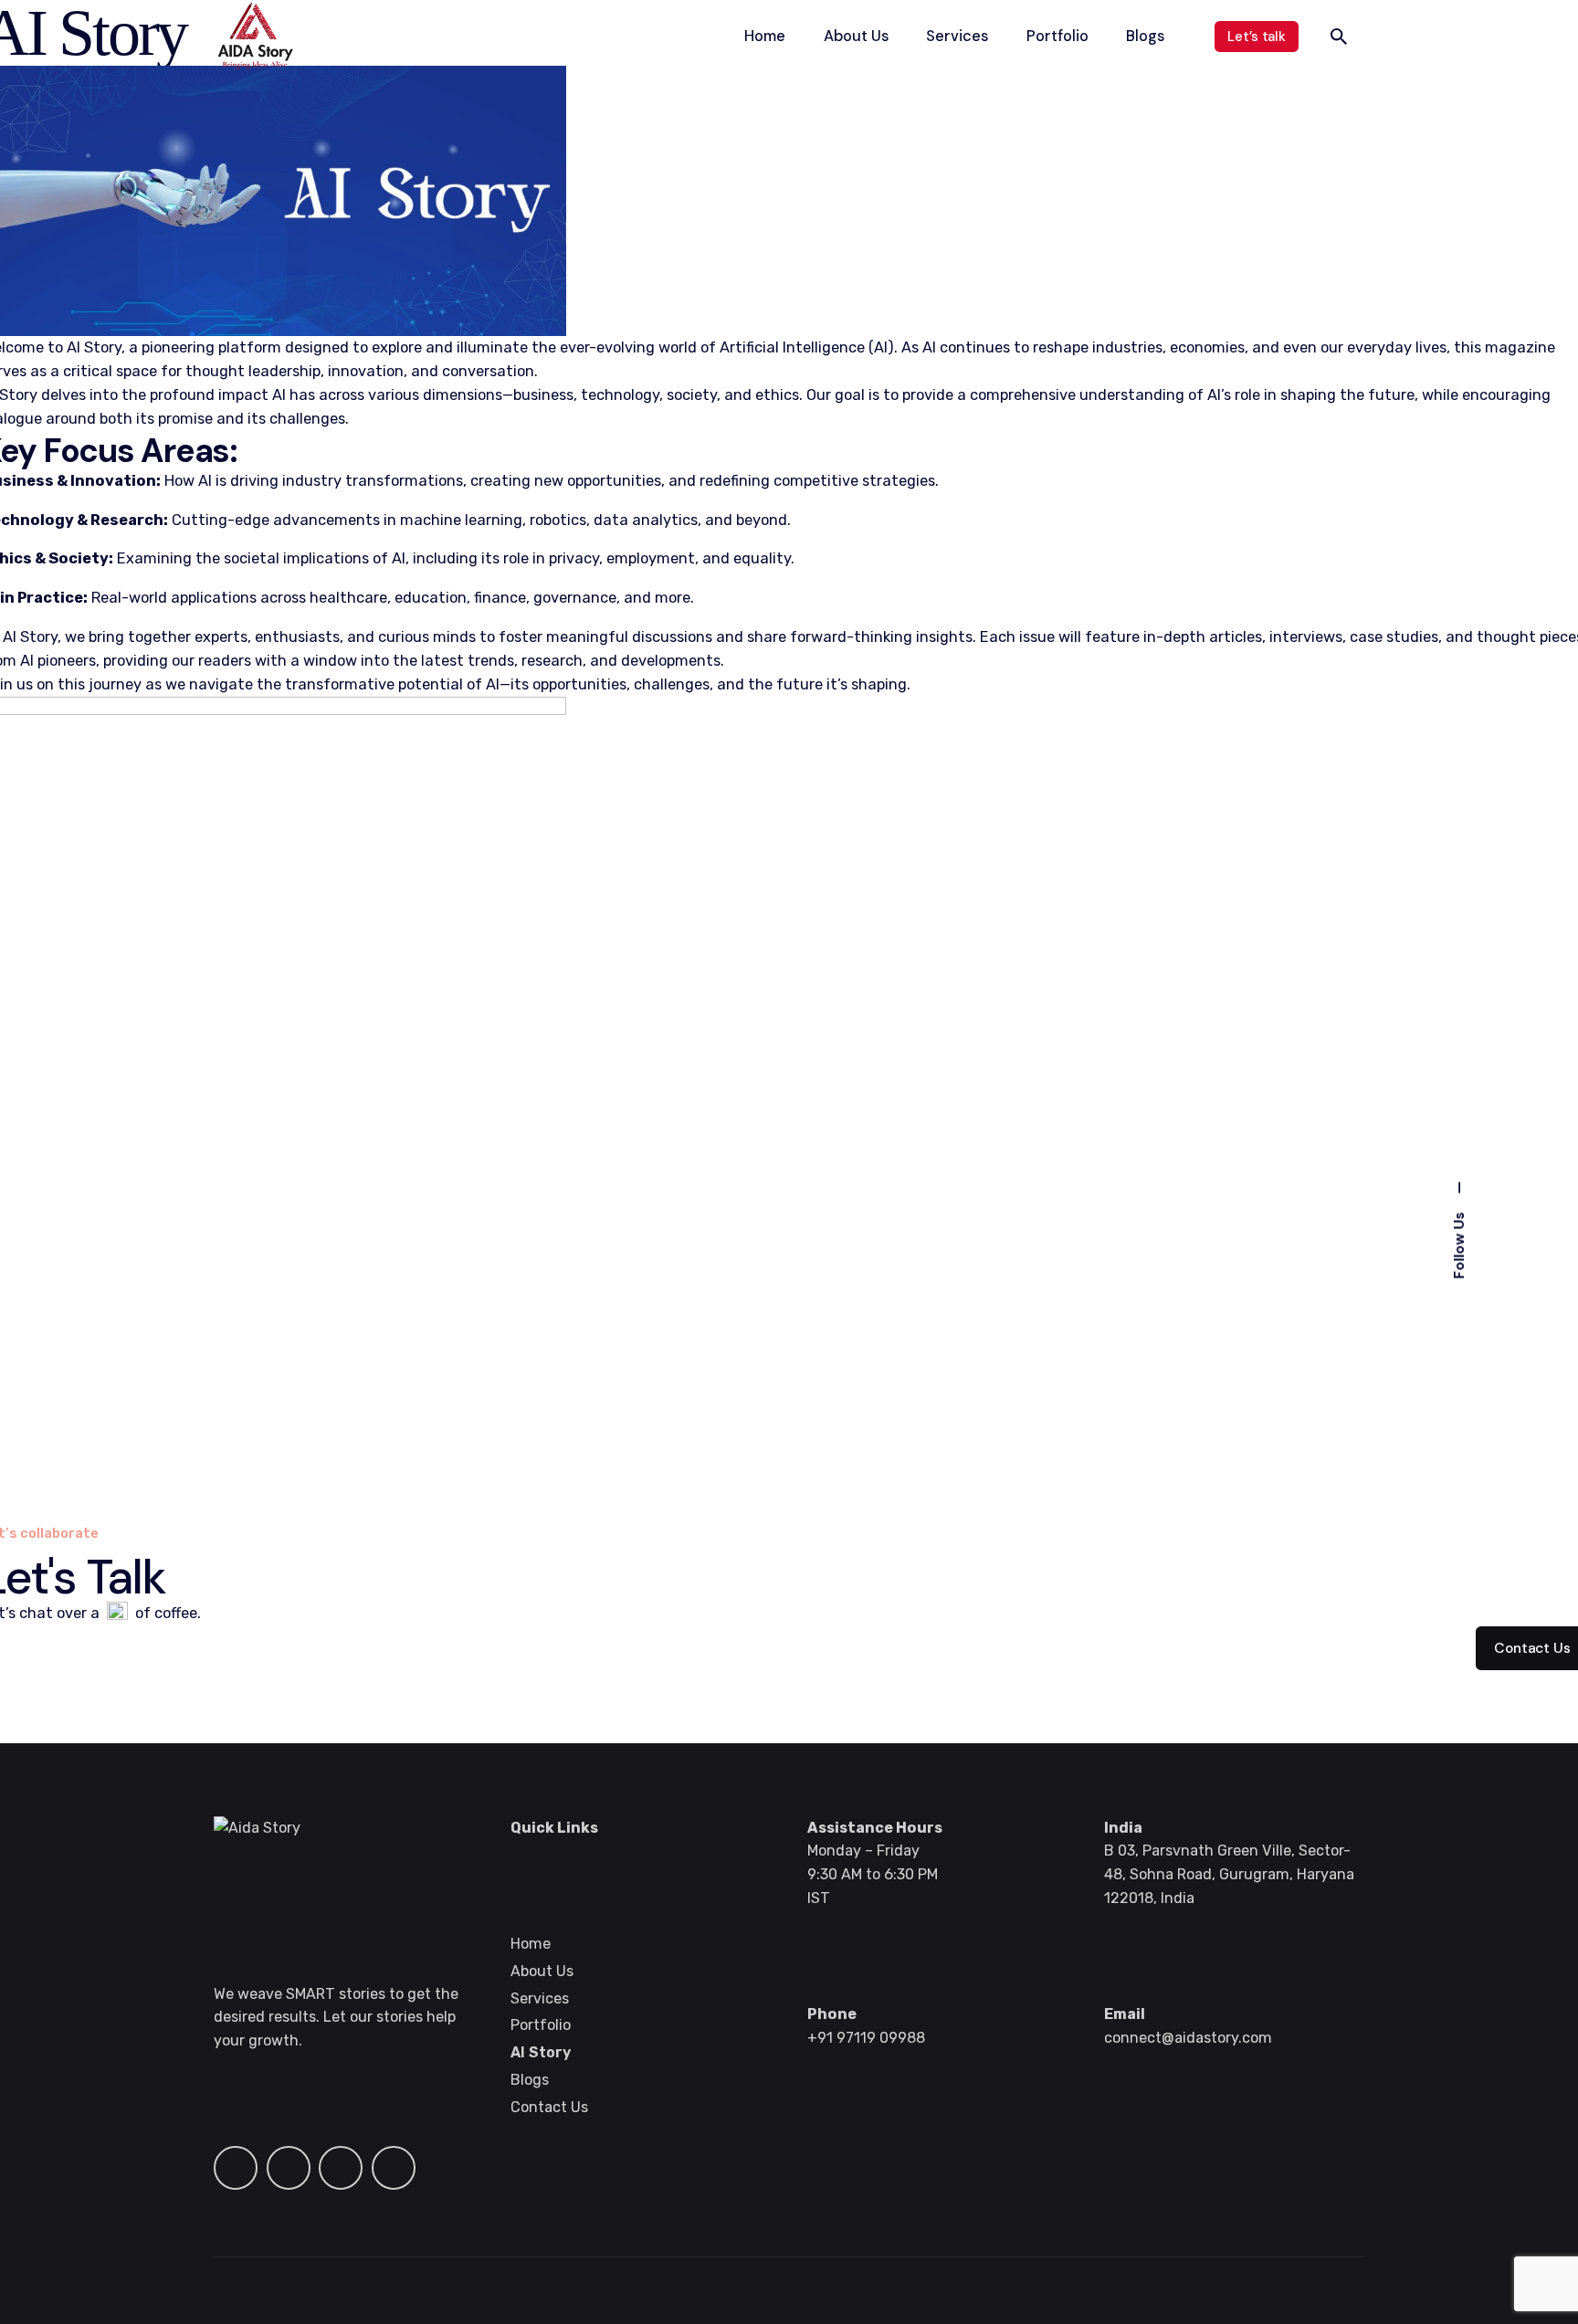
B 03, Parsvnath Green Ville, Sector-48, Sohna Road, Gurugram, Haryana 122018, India (1229, 1874)
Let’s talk (1257, 37)
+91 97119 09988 (866, 2038)
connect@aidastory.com (1188, 2038)
